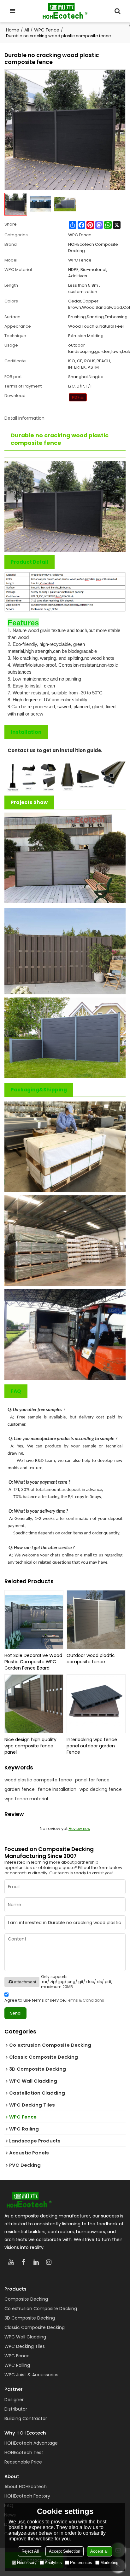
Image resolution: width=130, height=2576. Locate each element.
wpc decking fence (101, 1789)
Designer (14, 2400)
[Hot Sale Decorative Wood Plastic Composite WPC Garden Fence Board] (34, 1620)
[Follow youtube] (11, 2262)
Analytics (53, 2563)
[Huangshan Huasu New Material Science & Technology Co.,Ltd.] (65, 11)
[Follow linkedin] (36, 2262)
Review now (79, 1828)
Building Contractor (26, 2418)
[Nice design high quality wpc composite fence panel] (34, 1704)
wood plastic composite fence (38, 1780)
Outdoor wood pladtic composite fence (91, 1659)
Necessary (27, 2563)
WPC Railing (17, 2365)
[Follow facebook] (23, 2262)
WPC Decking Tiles (25, 2346)
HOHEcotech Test (24, 2452)
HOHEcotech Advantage (31, 2443)
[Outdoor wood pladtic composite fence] (96, 1620)
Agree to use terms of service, (54, 2000)
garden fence (20, 1789)
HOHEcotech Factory (27, 2496)
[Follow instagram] (49, 2262)
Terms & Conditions (85, 2000)
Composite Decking (26, 2299)
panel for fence (92, 1780)
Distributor (16, 2409)
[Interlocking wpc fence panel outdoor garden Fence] (96, 1704)
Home (13, 30)
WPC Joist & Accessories (31, 2375)
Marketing (109, 2563)
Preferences (81, 2563)
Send (15, 2013)
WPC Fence (47, 30)
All (27, 30)
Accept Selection (65, 2551)
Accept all (99, 2551)
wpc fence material (26, 1799)
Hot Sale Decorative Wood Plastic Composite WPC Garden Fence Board (33, 1662)
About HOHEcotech (26, 2487)
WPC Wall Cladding (25, 2337)
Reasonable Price (23, 2462)
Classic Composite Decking (35, 2327)
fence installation (57, 1789)
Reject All (30, 2551)
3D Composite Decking (30, 2318)
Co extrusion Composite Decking (41, 2309)
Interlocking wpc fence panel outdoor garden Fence (92, 1746)
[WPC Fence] (78, 397)
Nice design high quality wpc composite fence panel (30, 1746)
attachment (25, 1982)
